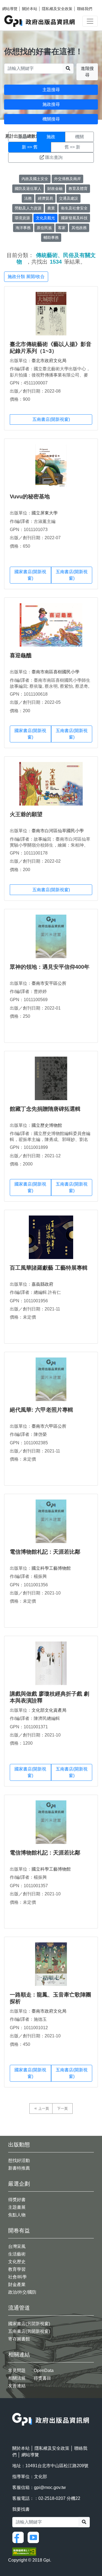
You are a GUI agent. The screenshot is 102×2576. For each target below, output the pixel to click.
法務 (28, 198)
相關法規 (17, 2378)
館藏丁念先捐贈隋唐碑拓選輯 (45, 1109)
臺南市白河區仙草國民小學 (58, 831)
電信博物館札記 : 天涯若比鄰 (45, 1552)
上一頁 (44, 2108)
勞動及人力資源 (28, 208)
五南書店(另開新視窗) (29, 2331)
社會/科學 (17, 2277)
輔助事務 (51, 237)
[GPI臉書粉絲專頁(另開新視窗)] (19, 2537)
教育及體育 (78, 189)
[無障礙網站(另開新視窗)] (24, 2551)
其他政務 (79, 228)
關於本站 (30, 9)
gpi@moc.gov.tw (50, 2487)
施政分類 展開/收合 (26, 277)
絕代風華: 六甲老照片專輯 (41, 1410)
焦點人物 (17, 2215)
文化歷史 (17, 2262)
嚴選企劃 (19, 2184)
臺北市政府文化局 (49, 361)
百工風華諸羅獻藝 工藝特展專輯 (49, 1268)
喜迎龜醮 (21, 655)
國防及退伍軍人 (28, 189)
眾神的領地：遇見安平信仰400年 (50, 967)
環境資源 (22, 218)
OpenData (44, 2370)
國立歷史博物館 (47, 1125)
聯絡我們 (85, 9)
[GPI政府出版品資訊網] (40, 21)
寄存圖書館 (19, 2339)
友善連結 (17, 2386)
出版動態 (19, 2145)
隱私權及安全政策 (57, 9)
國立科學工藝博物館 (51, 1568)
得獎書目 (42, 2378)
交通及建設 (69, 198)
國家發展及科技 (74, 218)
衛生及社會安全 (74, 208)
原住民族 (44, 228)
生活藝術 (17, 2254)
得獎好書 (17, 2200)
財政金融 (55, 189)
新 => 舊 (30, 147)
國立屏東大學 (45, 513)
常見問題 (17, 2370)
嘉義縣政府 (42, 1284)
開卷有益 (19, 2231)
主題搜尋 (51, 90)
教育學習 (17, 2269)
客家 (62, 228)
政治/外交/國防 (22, 2292)
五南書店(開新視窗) (51, 419)
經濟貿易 (45, 198)
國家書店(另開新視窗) (29, 2324)
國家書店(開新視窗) (30, 575)
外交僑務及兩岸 (67, 179)
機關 (79, 137)
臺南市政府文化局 (49, 2011)
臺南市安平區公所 (49, 983)
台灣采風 (17, 2246)
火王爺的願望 (26, 814)
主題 (23, 137)
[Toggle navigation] (90, 21)
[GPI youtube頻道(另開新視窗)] (35, 2537)
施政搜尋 (51, 104)
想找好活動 (19, 2160)
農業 (51, 208)
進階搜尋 (87, 72)
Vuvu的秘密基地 (30, 496)
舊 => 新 (72, 147)
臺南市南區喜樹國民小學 (55, 672)
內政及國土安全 (35, 179)
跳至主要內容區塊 (15, 3)
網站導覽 (10, 9)
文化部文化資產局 (49, 1710)
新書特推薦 (19, 2168)
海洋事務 (23, 228)
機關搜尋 (51, 119)
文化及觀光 (45, 218)
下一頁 (62, 2108)
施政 (51, 137)
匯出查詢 (54, 157)
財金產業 (17, 2285)
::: (14, 2409)
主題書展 (17, 2207)
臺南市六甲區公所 (49, 1426)
